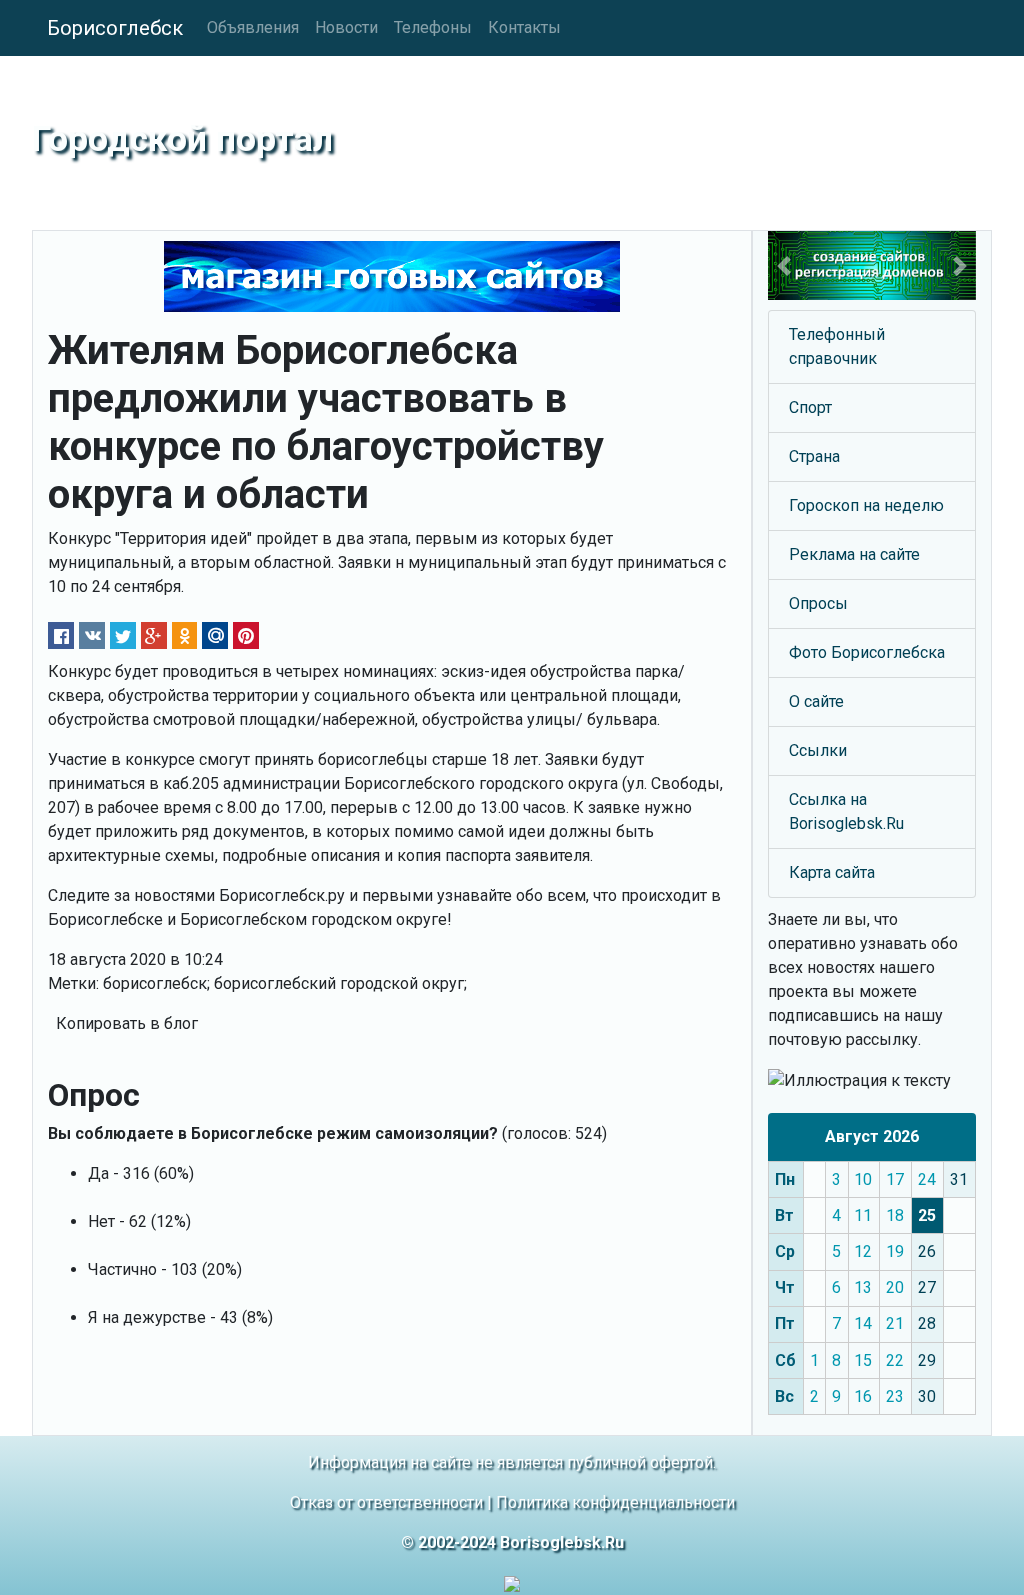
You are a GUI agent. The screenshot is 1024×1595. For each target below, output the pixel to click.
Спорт (810, 407)
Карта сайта (832, 872)
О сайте (816, 701)
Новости (346, 27)
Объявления (253, 27)
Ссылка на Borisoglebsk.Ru (846, 811)
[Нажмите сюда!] (872, 265)
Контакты (524, 27)
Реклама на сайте (854, 554)
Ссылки (818, 750)
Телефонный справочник (837, 346)
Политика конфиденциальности (615, 1502)
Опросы (818, 603)
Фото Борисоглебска (867, 652)
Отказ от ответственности (386, 1502)
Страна (814, 456)
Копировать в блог (127, 1023)
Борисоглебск (115, 28)
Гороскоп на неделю (866, 505)
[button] (783, 265)
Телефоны (433, 27)
